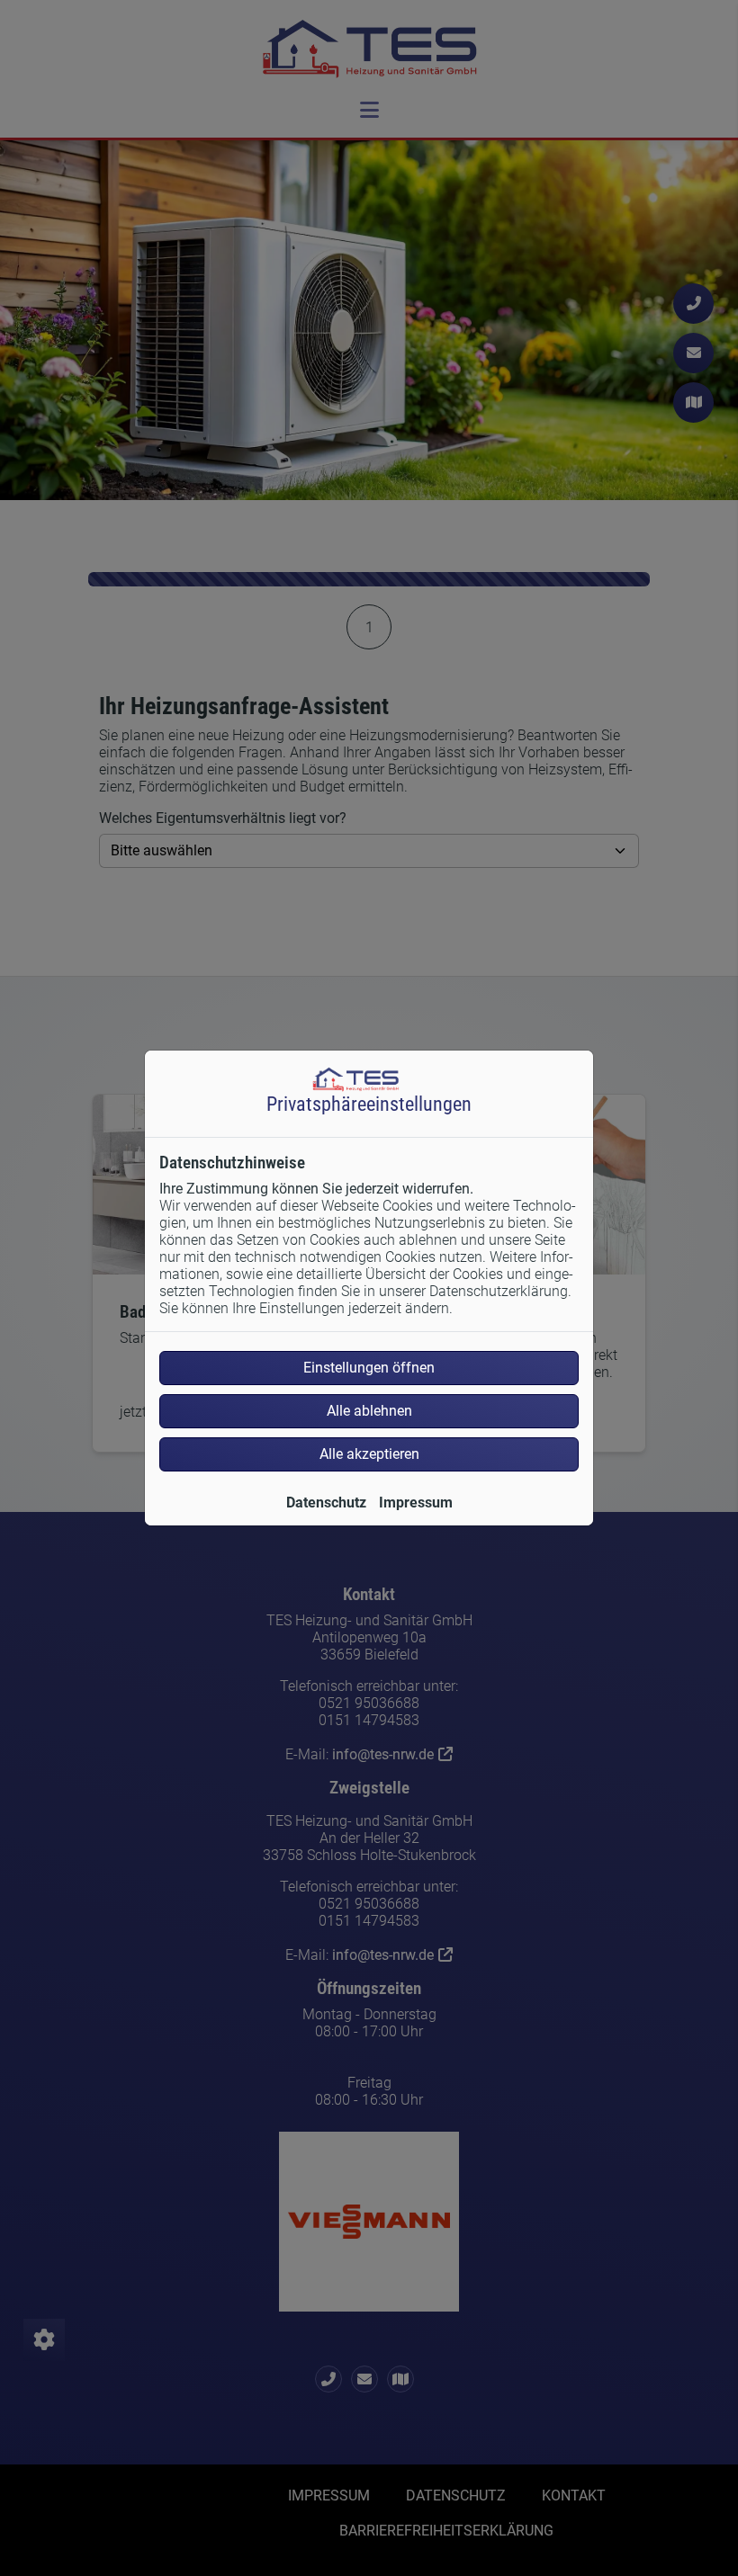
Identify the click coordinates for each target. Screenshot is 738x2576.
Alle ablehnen (369, 1411)
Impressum (416, 1503)
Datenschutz (326, 1503)
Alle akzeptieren (369, 1454)
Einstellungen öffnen (369, 1368)
